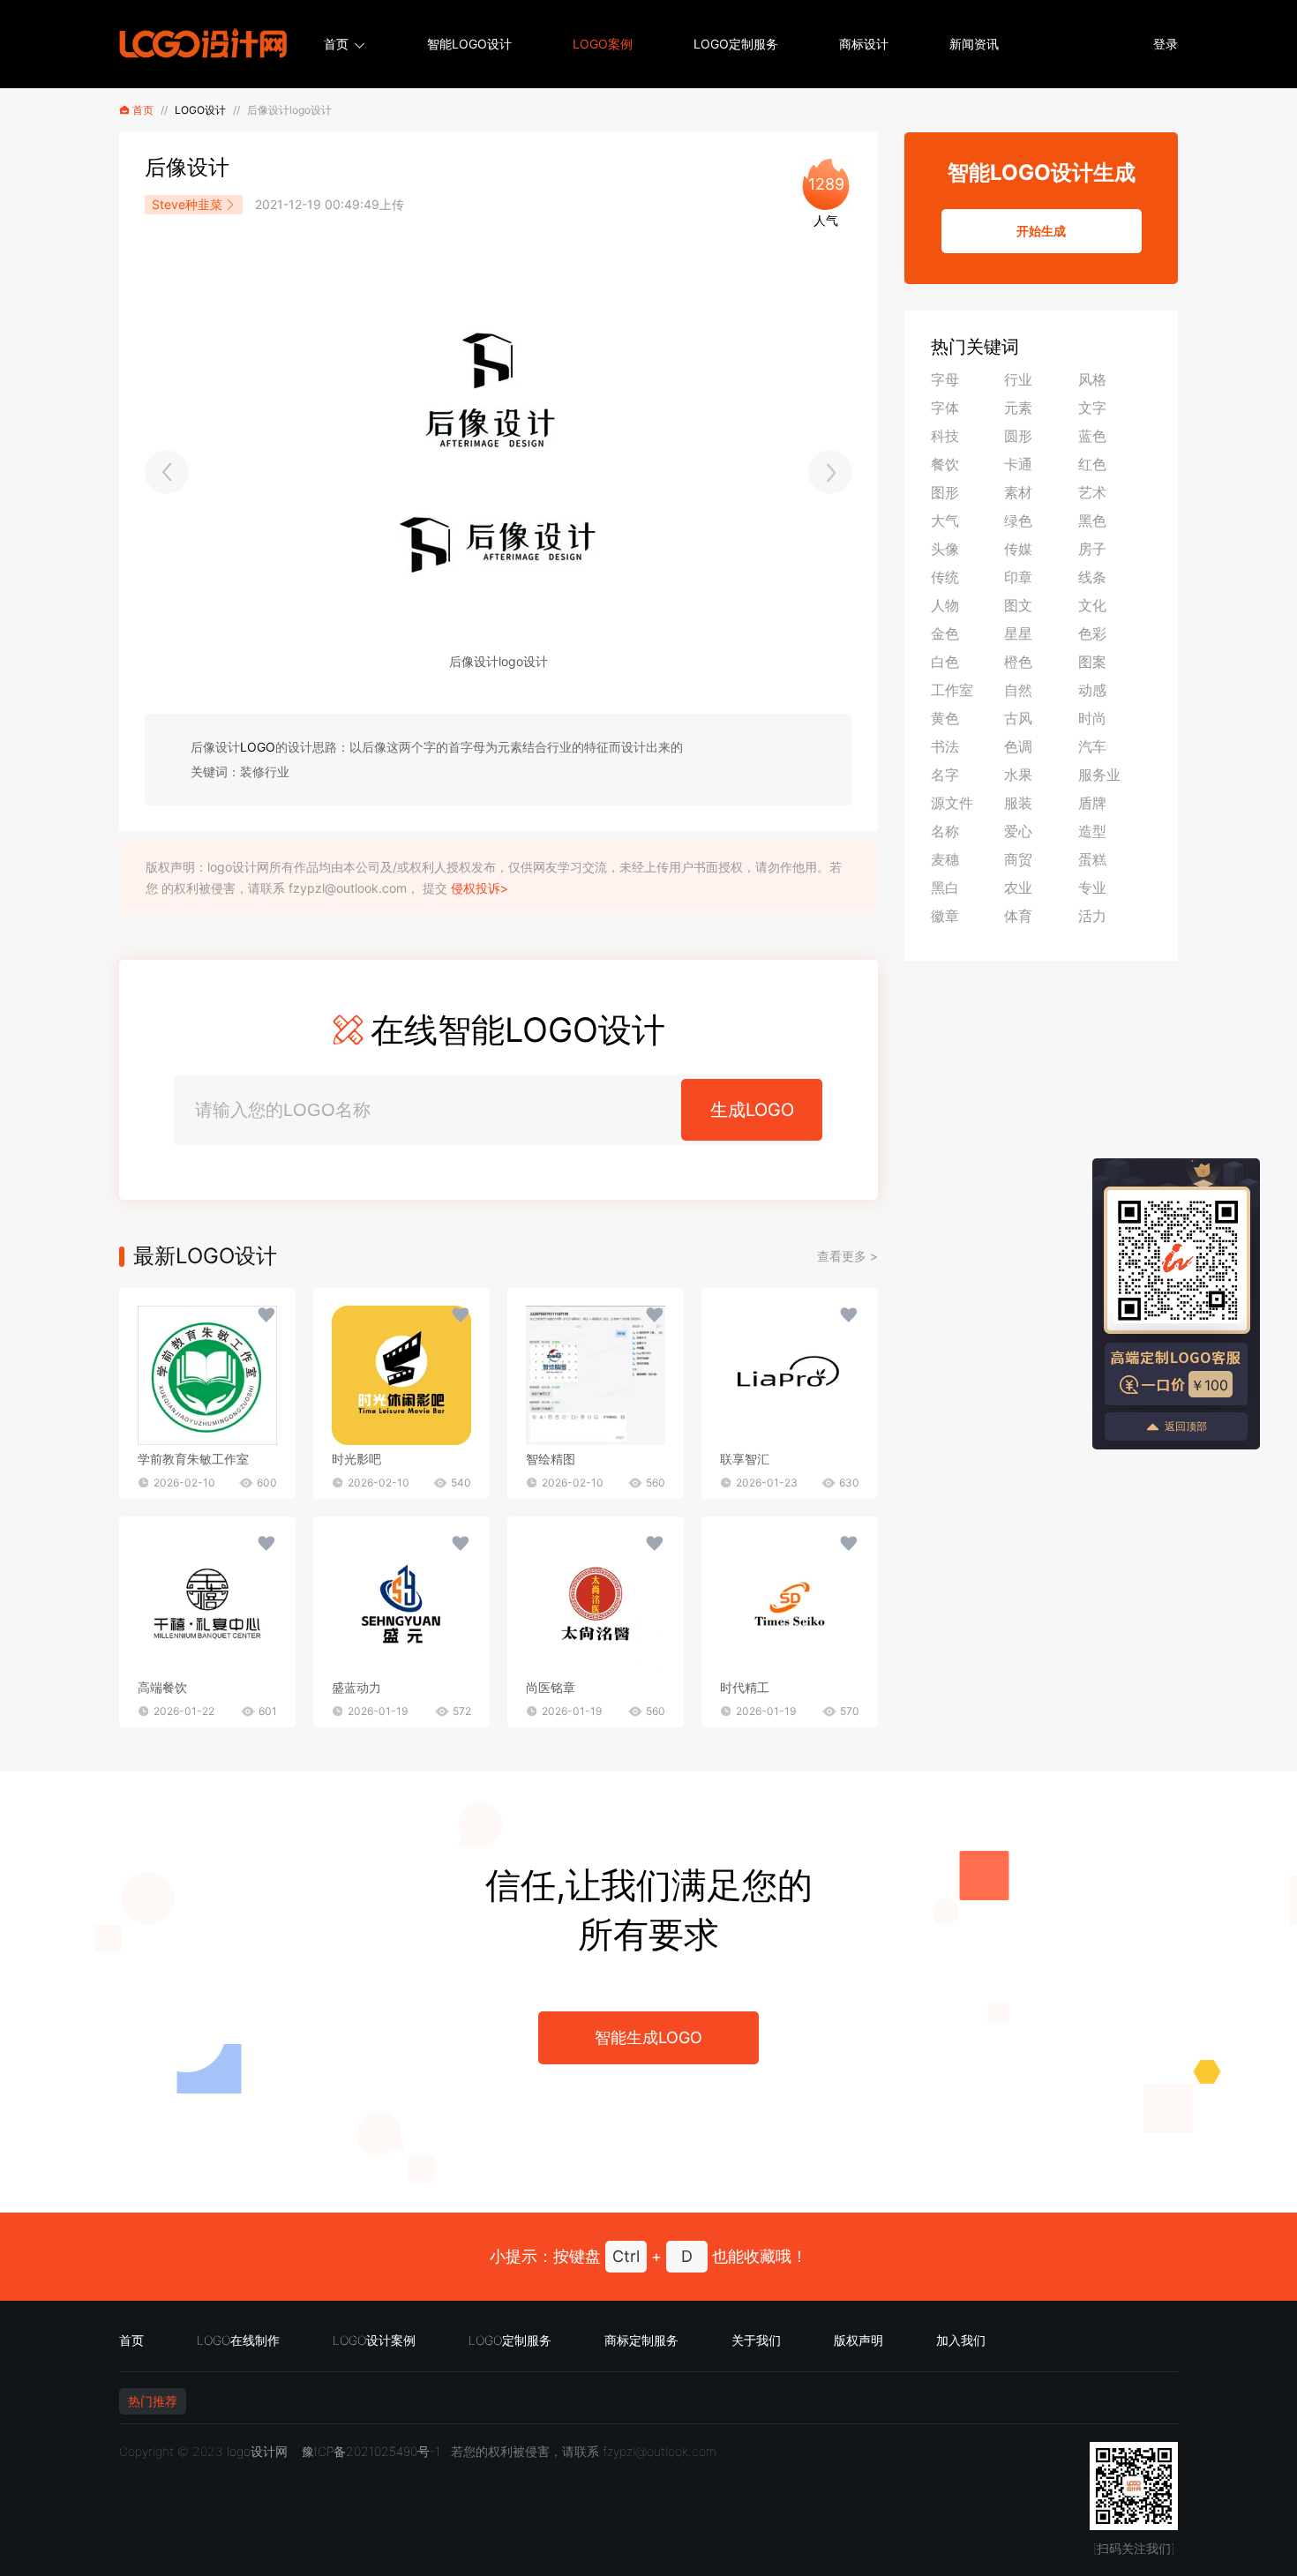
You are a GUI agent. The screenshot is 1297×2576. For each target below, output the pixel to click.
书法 (945, 746)
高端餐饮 (162, 1687)
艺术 (1092, 492)
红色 (1092, 464)
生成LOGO (752, 1110)
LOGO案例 (603, 44)
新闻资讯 (974, 44)
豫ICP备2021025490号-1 (371, 2451)
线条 (1092, 577)
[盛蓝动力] (401, 1604)
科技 (945, 436)
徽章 (945, 916)
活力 (1092, 916)
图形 (945, 492)
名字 (945, 775)
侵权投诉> (480, 888)
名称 (945, 831)
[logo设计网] (203, 44)
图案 (1092, 662)
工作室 (952, 690)
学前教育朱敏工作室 (193, 1459)
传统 (945, 577)
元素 (1018, 408)
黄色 (945, 718)
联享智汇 (745, 1459)
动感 (1092, 690)
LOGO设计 (200, 110)
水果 (1018, 775)
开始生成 (1041, 231)
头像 (945, 549)
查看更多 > (847, 1256)
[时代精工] (790, 1604)
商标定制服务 (641, 2340)
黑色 (1092, 520)
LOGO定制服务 (736, 44)
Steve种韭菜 (187, 204)
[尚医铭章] (596, 1604)
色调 (1018, 746)
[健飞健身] (167, 472)
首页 (336, 44)
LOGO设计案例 (374, 2340)
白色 (945, 662)
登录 (1166, 44)
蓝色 (1092, 436)
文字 (1092, 408)
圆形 (1018, 436)
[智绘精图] (596, 1375)
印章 (1018, 577)
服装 (1018, 803)
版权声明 (858, 2340)
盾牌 (1092, 803)
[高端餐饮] (207, 1604)
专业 (1092, 887)
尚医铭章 (551, 1687)
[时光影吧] (401, 1375)
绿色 (1018, 520)
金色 (945, 633)
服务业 (1099, 775)
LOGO (258, 747)
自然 (1018, 690)
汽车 (1092, 746)
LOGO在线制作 (238, 2340)
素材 (1018, 492)
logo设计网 (257, 2451)
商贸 (1018, 859)
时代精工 (745, 1687)
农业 (1018, 887)
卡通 (1018, 464)
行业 (1018, 379)
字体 (945, 408)
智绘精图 (551, 1459)
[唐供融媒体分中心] (830, 472)
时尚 (1092, 718)
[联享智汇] (790, 1375)
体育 (1018, 916)
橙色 (1018, 662)
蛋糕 (1092, 859)
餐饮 (945, 464)
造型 (1092, 831)
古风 (1018, 718)
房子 (1092, 549)
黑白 (945, 887)
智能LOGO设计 (469, 44)
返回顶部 (1186, 1426)
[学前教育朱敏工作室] (207, 1375)
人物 (945, 605)
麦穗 (945, 859)
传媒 (1018, 549)
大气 (945, 520)
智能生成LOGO (648, 2037)
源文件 (952, 803)
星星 (1018, 633)
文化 (1092, 605)
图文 (1018, 605)
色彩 (1092, 633)
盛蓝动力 (356, 1687)
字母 (945, 379)
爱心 (1018, 831)
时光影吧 (356, 1459)
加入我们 (961, 2340)
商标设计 (864, 44)
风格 (1092, 379)
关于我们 (756, 2340)
